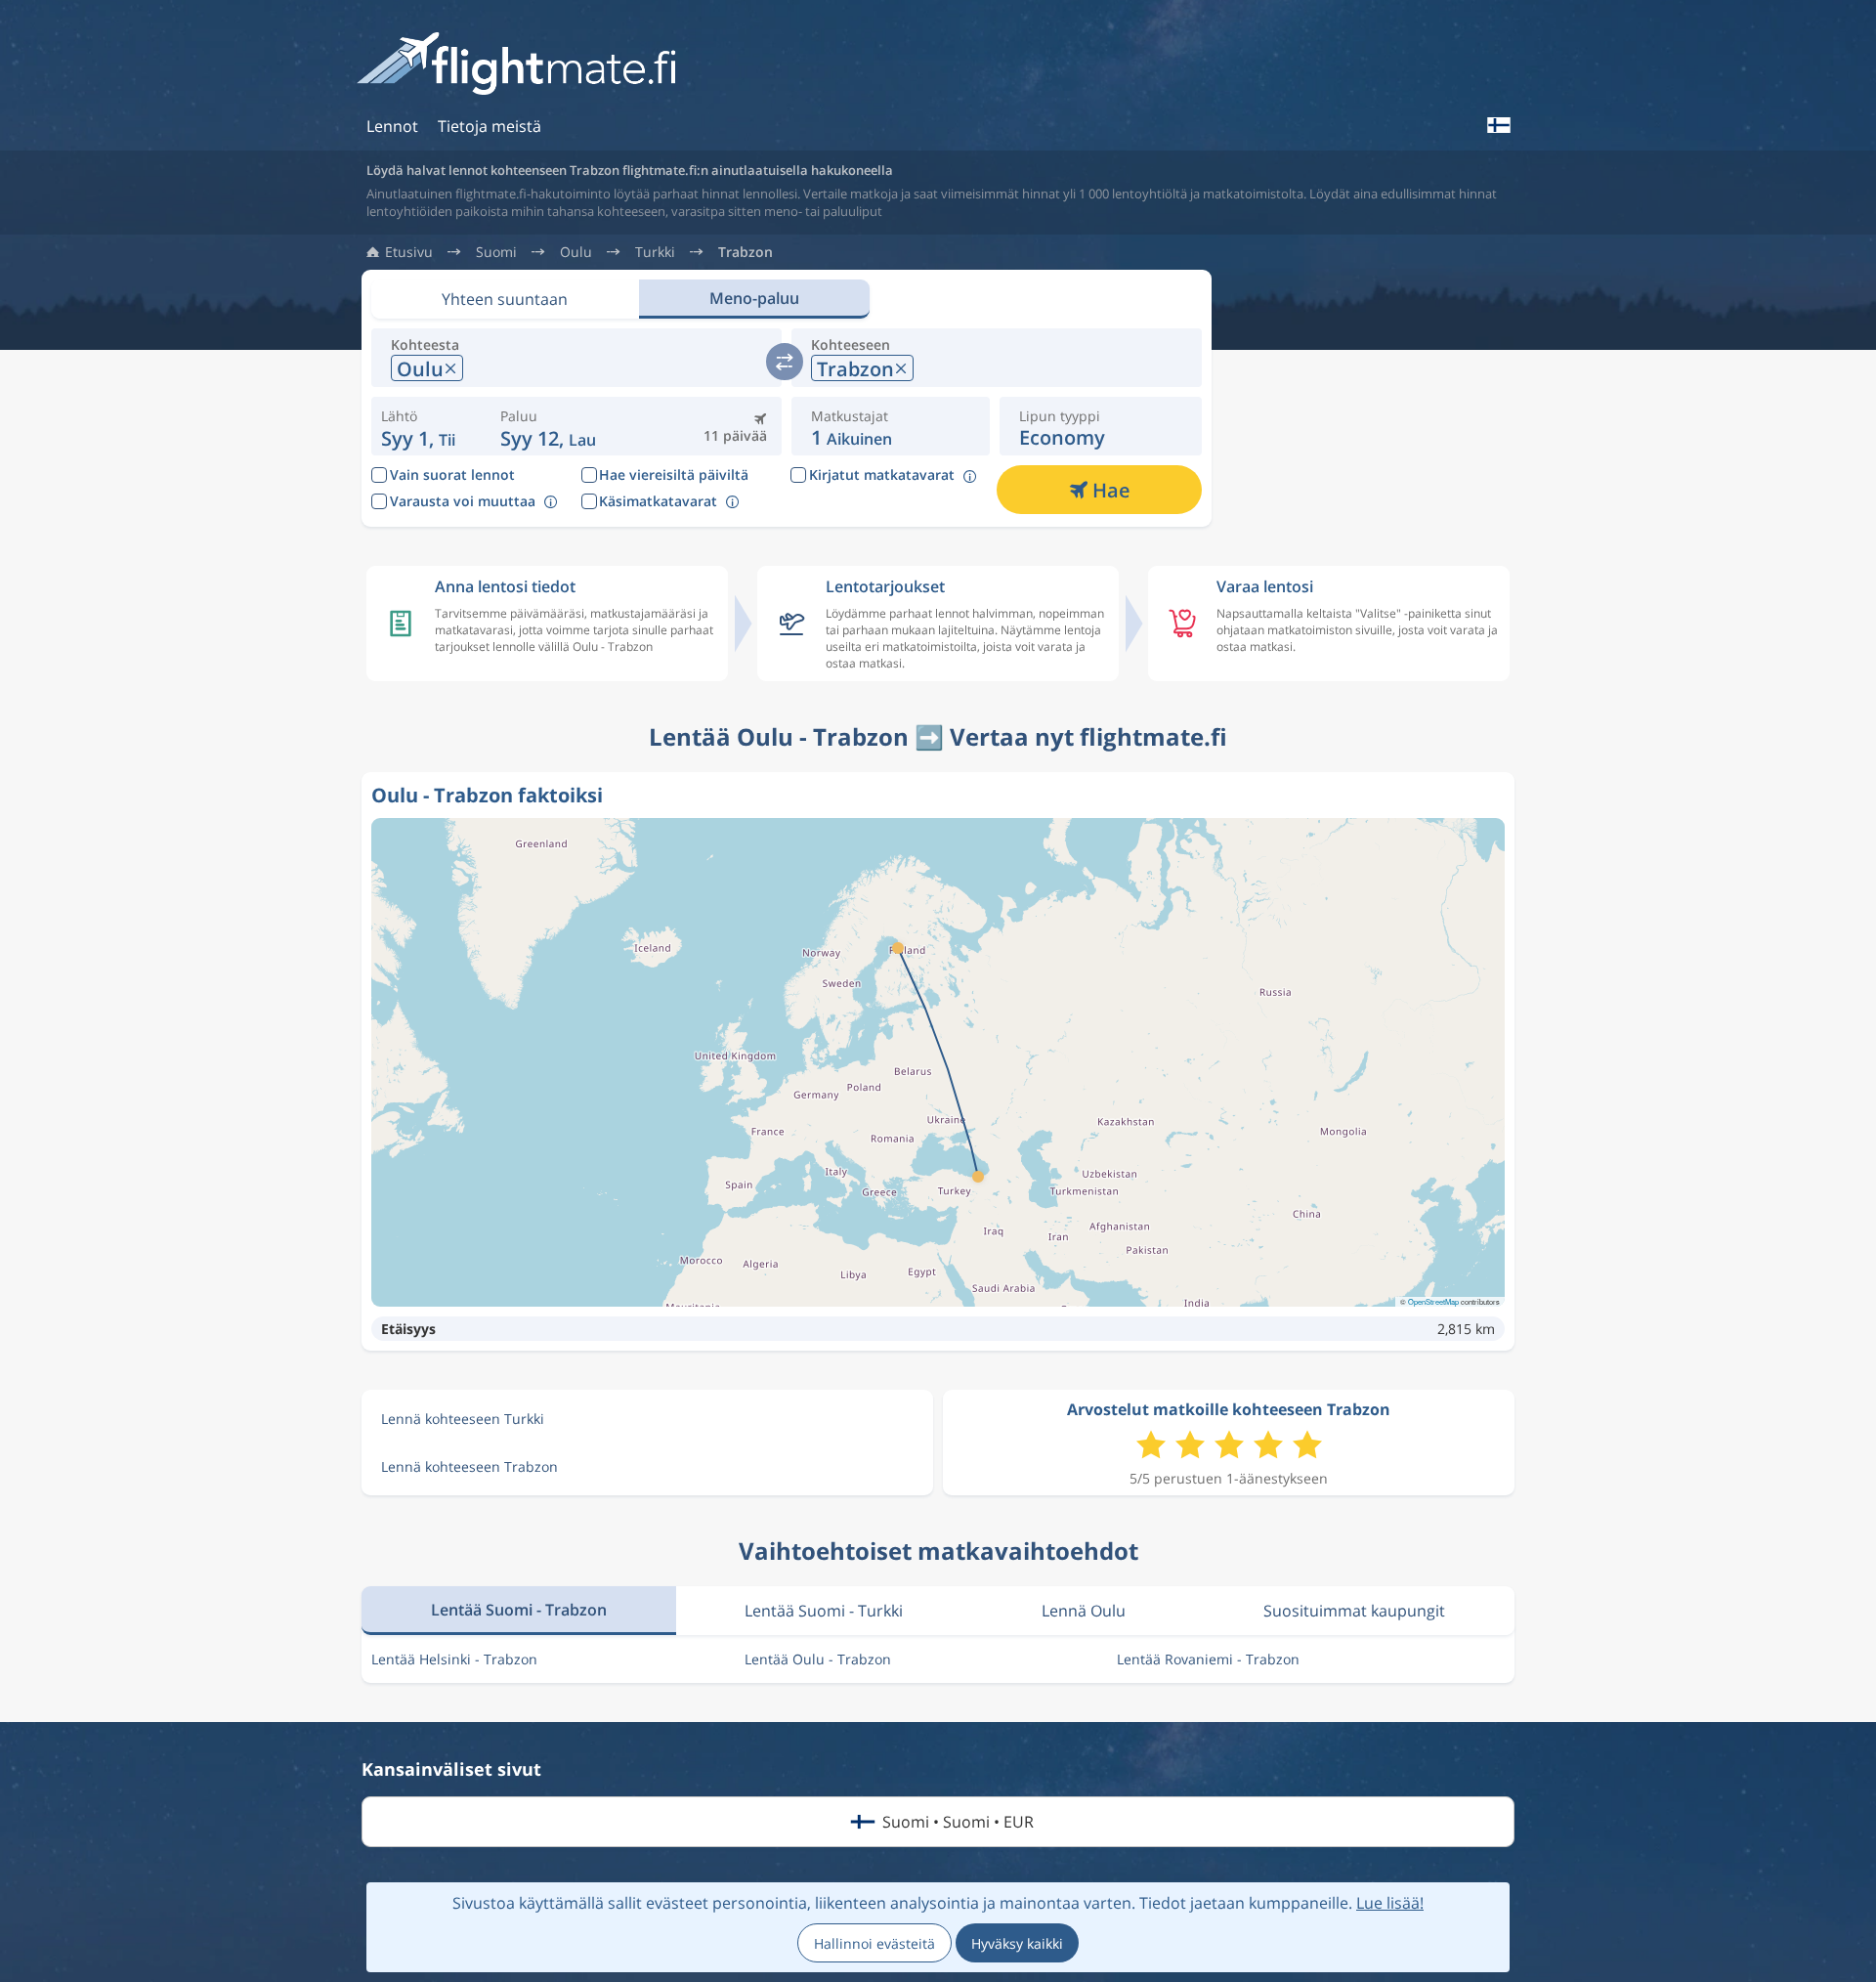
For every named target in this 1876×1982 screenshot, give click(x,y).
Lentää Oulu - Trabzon (818, 1659)
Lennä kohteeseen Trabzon (469, 1466)
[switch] (785, 362)
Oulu (576, 252)
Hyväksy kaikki (1017, 1943)
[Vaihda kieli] (1498, 125)
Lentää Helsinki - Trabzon (454, 1659)
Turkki (655, 252)
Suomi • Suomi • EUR (958, 1822)
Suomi (496, 252)
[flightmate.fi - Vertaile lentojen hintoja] (522, 65)
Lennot (392, 126)
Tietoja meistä (490, 126)
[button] (548, 426)
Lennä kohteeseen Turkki (463, 1419)
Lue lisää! (1390, 1903)
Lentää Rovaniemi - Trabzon (1208, 1659)
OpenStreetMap (1433, 1301)
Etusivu (409, 252)
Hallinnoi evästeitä (874, 1943)
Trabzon (746, 252)
